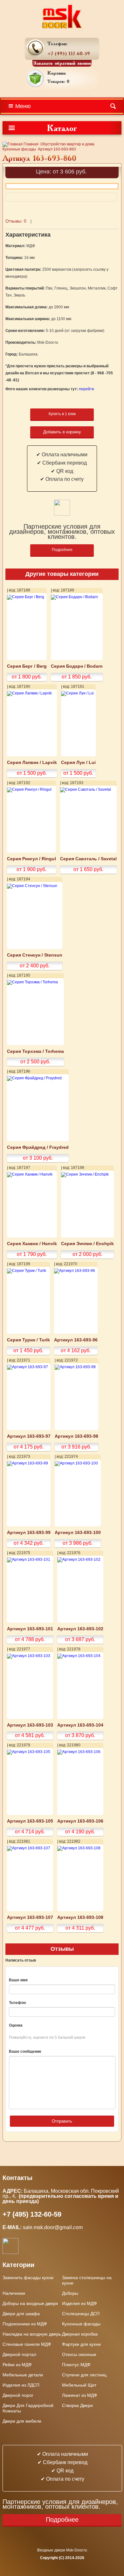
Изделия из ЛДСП (21, 2385)
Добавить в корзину (62, 432)
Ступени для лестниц (84, 2375)
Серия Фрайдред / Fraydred (38, 1147)
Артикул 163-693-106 (80, 1821)
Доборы (70, 2293)
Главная (31, 144)
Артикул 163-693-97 (29, 1436)
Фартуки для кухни (81, 2344)
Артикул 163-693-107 (30, 1917)
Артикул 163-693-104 (80, 1725)
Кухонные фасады (19, 149)
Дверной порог (18, 2395)
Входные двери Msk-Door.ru (62, 2550)
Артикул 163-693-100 (78, 1533)
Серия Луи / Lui (78, 763)
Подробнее (62, 550)
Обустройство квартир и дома (67, 144)
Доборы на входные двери (30, 2303)
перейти (86, 389)
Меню (23, 106)
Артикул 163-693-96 (76, 1340)
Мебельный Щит (79, 2385)
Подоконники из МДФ (25, 2324)
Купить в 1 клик (62, 414)
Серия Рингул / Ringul (31, 859)
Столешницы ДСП (81, 2314)
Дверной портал (19, 2354)
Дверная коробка (80, 2334)
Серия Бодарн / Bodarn (77, 666)
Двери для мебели (22, 2421)
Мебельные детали (23, 2375)
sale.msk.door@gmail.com (53, 2227)
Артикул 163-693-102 (80, 1629)
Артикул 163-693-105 (30, 1821)
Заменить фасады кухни (28, 2278)
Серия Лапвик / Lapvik (32, 763)
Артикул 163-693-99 (29, 1533)
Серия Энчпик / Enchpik (87, 1244)
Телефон (17, 2003)
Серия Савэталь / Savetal (88, 859)
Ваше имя (18, 1980)
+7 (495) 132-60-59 (69, 53)
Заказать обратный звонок (62, 63)
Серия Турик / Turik (28, 1340)
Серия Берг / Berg (27, 666)
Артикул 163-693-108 (80, 1917)
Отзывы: (16, 221)
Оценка (16, 2025)
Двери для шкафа (21, 2314)
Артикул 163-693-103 (30, 1725)
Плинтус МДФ (76, 2365)
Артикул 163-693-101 (30, 1629)
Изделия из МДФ (79, 2303)
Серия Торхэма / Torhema (35, 1051)
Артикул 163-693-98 (76, 1436)
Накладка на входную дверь (32, 2334)
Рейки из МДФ (17, 2365)
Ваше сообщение (25, 2051)
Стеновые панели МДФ (27, 2344)
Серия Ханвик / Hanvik (32, 1244)
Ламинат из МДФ (80, 2395)
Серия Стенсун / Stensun (35, 955)
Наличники (14, 2293)
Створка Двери (77, 2405)
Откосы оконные (79, 2354)
